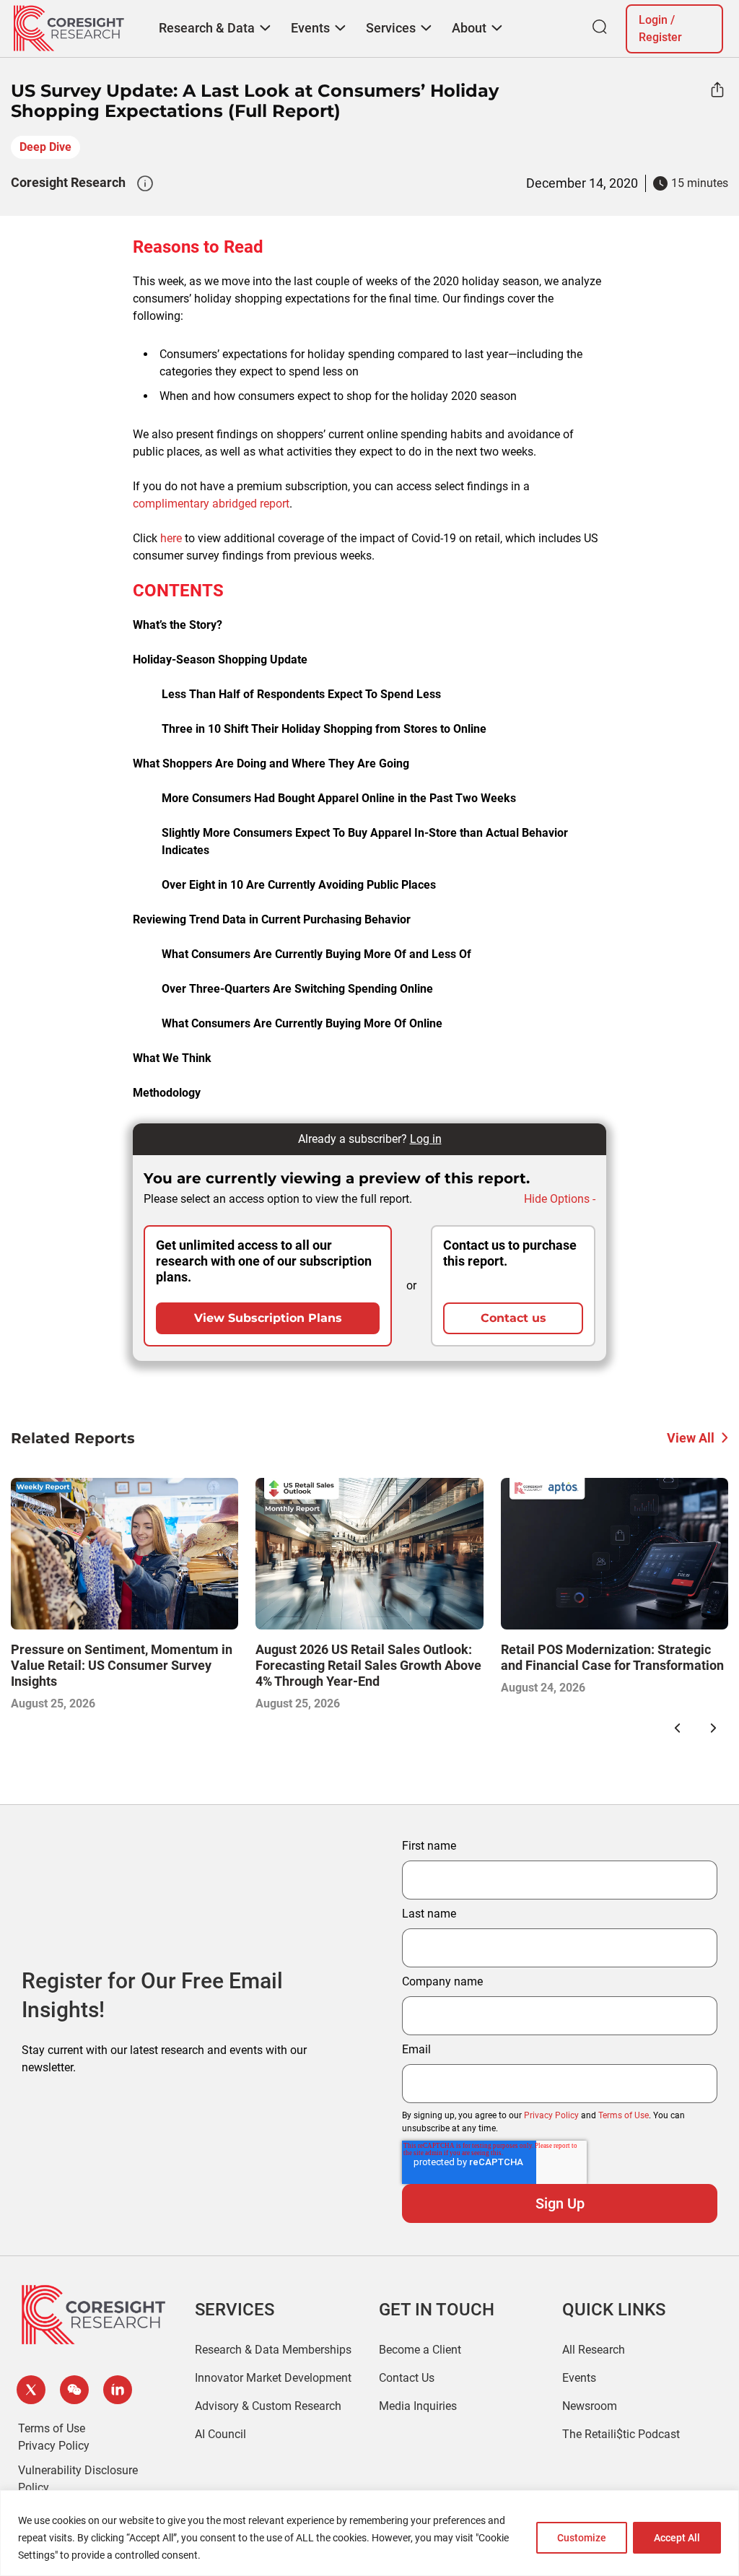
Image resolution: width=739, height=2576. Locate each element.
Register (660, 37)
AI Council (220, 2434)
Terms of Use (624, 2115)
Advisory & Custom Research (268, 2406)
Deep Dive (45, 147)
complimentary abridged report (211, 504)
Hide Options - (560, 1199)
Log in (426, 1139)
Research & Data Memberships (273, 2350)
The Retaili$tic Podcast (621, 2434)
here (171, 538)
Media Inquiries (418, 2406)
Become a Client (420, 2350)
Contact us (513, 1318)
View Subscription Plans (268, 1318)
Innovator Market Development (273, 2378)
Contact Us (407, 2378)
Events (579, 2378)
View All (691, 1438)
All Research (594, 2350)
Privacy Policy (551, 2115)
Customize (582, 2538)
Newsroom (590, 2406)
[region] (369, 2533)
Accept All (677, 2538)
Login (653, 20)
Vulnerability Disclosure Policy (78, 2479)
